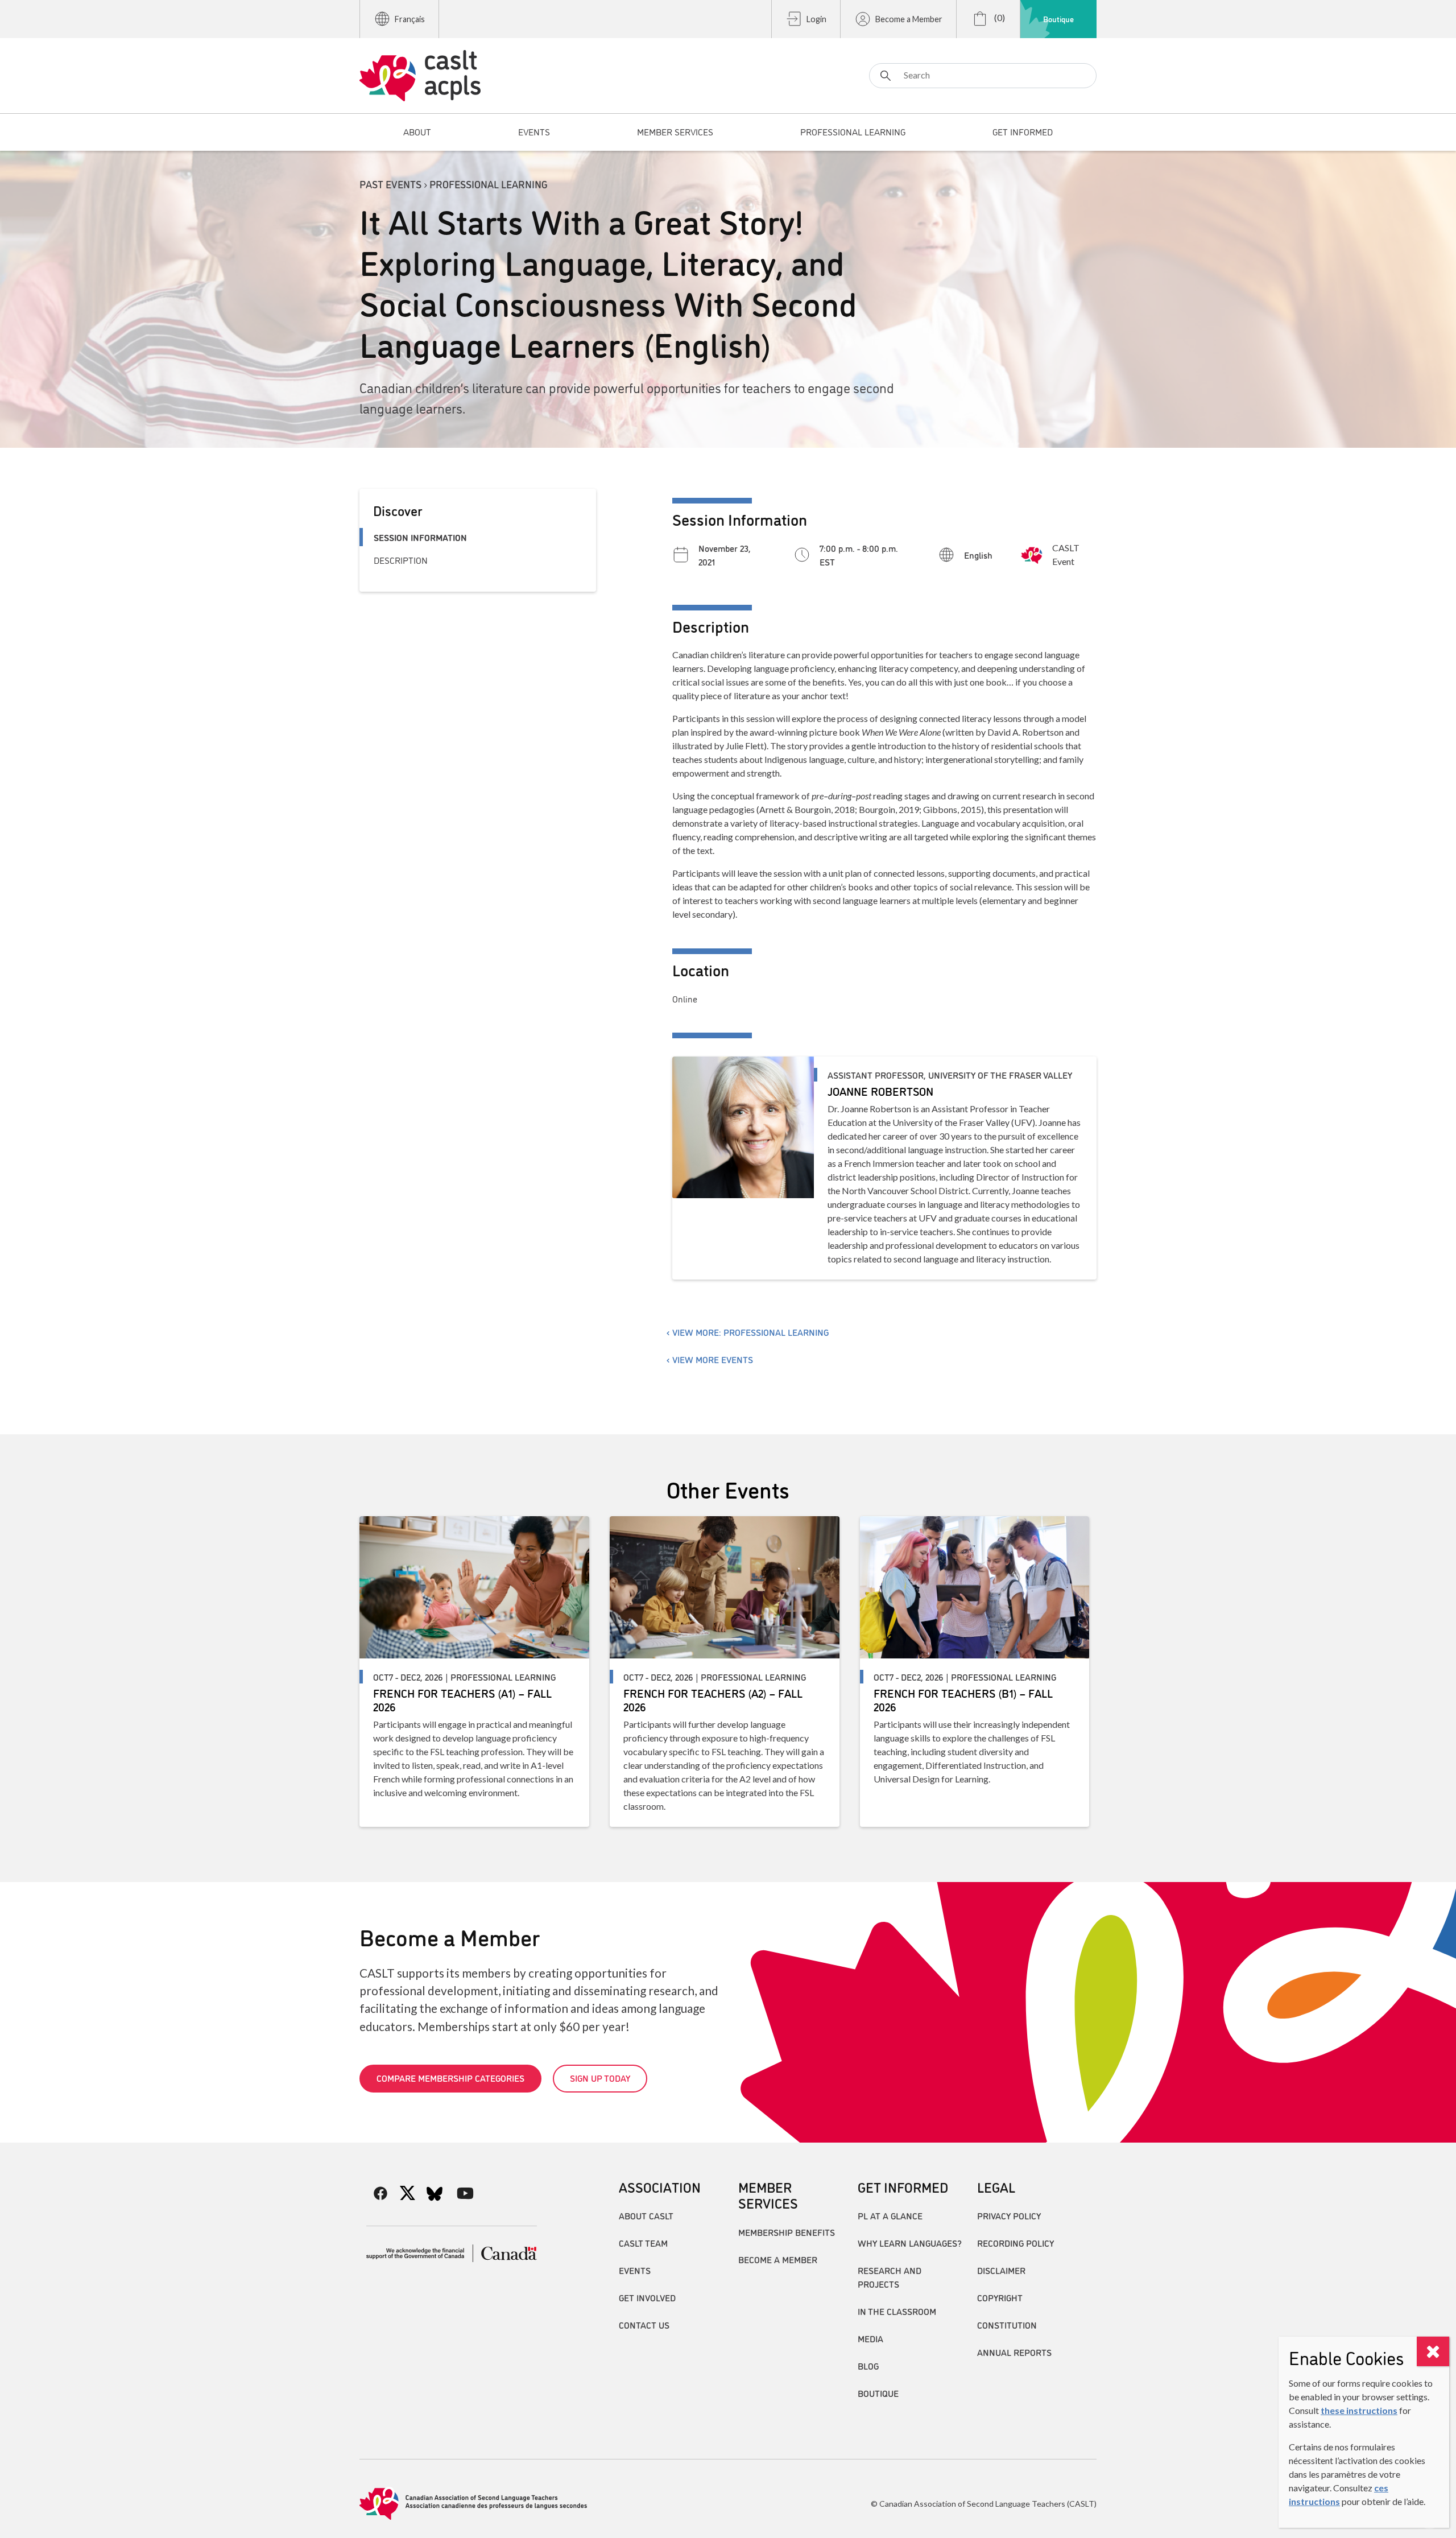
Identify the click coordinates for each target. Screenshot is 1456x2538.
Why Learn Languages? (910, 2243)
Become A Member (778, 2259)
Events (635, 2270)
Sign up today (600, 2078)
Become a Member (909, 19)
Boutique (1058, 19)
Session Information (420, 537)
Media (870, 2338)
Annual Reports (1014, 2352)
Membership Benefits (787, 2232)
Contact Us (644, 2325)
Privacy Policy (1009, 2215)
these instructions (1359, 2410)
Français (410, 19)
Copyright (1000, 2297)
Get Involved (647, 2297)
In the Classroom (897, 2311)
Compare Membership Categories (450, 2078)
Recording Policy (1016, 2243)
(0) (999, 17)
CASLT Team (643, 2243)
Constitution (1007, 2325)
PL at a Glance (890, 2215)
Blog (868, 2366)
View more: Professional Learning (750, 1332)
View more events (713, 1359)
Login (816, 19)
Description (401, 560)
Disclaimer (1001, 2270)
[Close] (1433, 2351)
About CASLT (646, 2215)
